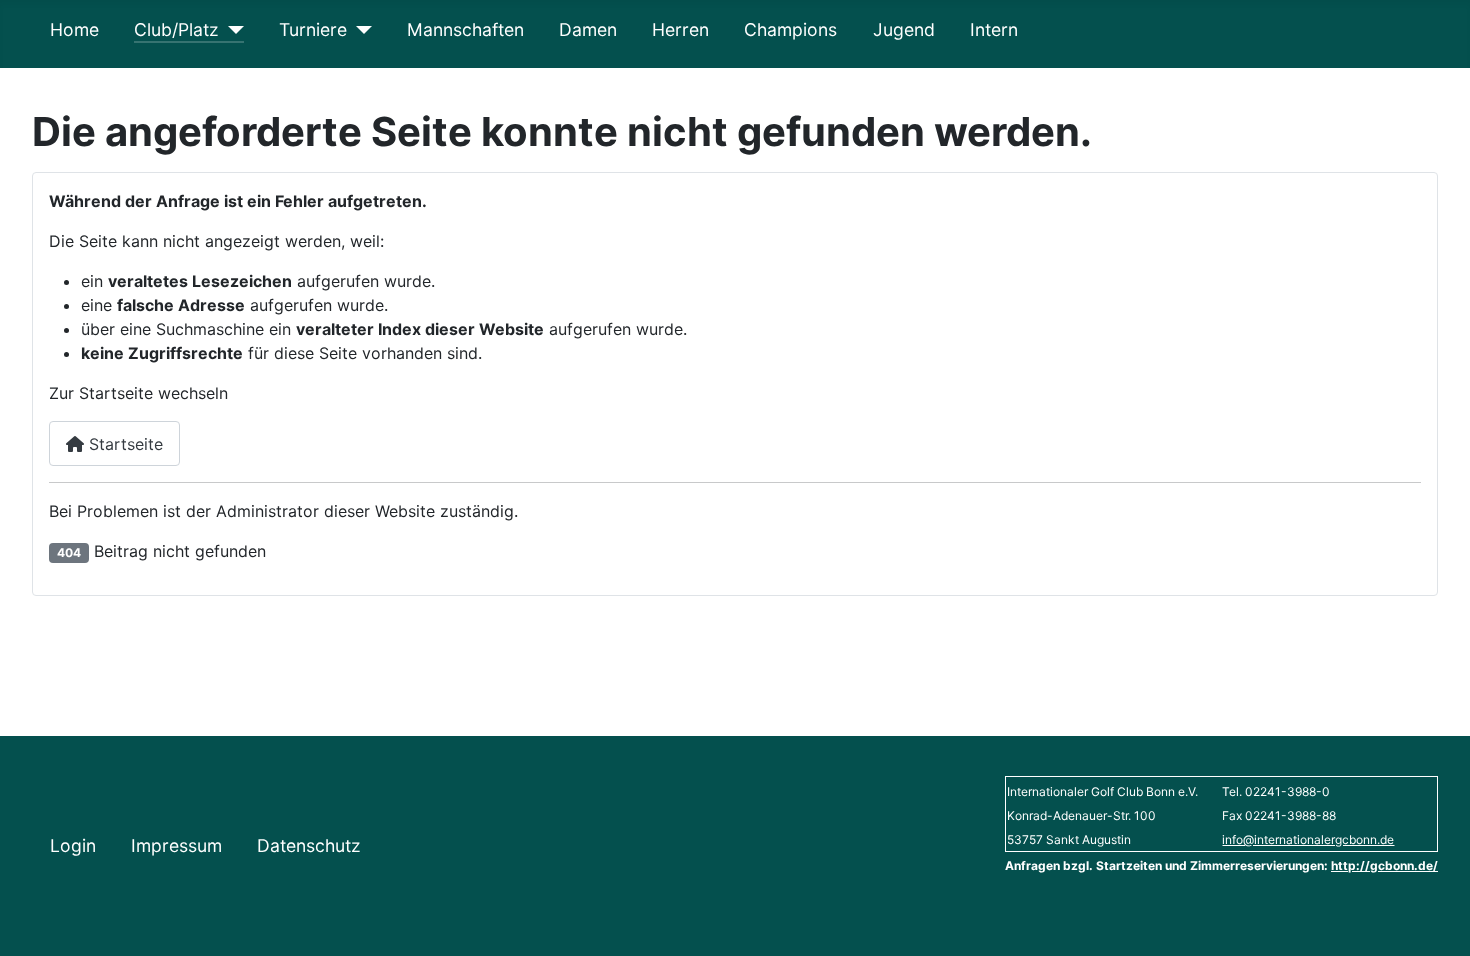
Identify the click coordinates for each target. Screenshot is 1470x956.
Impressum (176, 845)
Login (73, 845)
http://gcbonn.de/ (1384, 865)
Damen (588, 29)
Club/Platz (176, 29)
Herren (680, 29)
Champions (790, 29)
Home (74, 29)
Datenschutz (309, 845)
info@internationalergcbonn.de (1308, 839)
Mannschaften (465, 29)
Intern (994, 29)
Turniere (313, 29)
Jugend (904, 29)
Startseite (123, 444)
